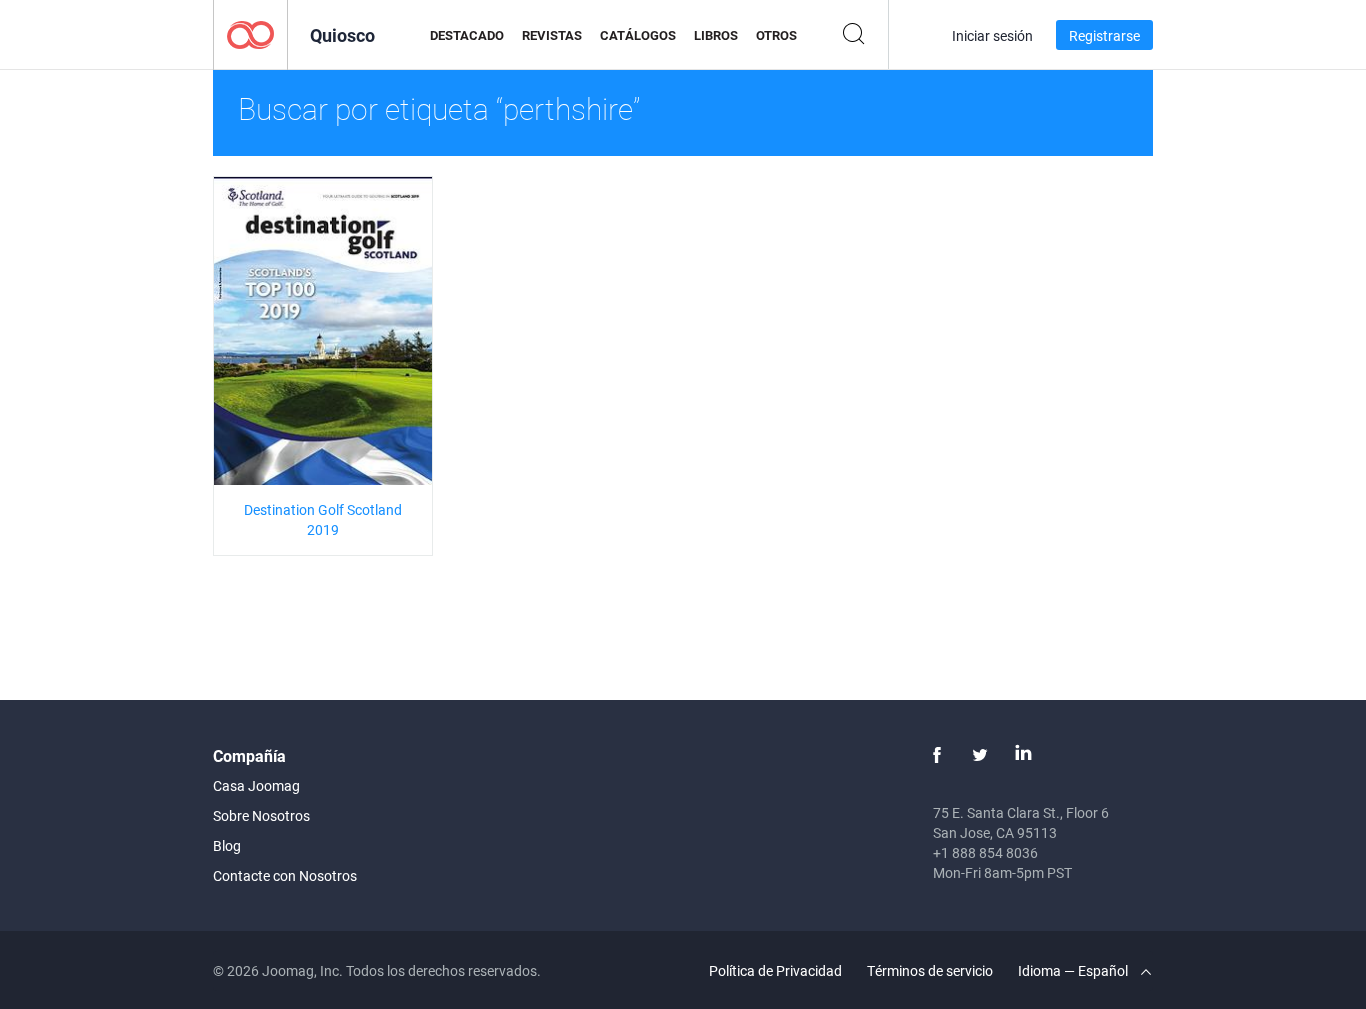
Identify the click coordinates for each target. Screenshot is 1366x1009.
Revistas (552, 35)
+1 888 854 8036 (985, 852)
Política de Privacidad (775, 970)
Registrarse (1104, 35)
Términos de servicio (930, 970)
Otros (776, 35)
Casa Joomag (256, 785)
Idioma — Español (1074, 970)
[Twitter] (980, 755)
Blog (227, 845)
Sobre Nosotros (261, 815)
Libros (716, 35)
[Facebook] (937, 755)
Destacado (467, 35)
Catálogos (638, 35)
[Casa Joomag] (250, 33)
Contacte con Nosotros (285, 875)
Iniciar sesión (992, 35)
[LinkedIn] (1023, 755)
